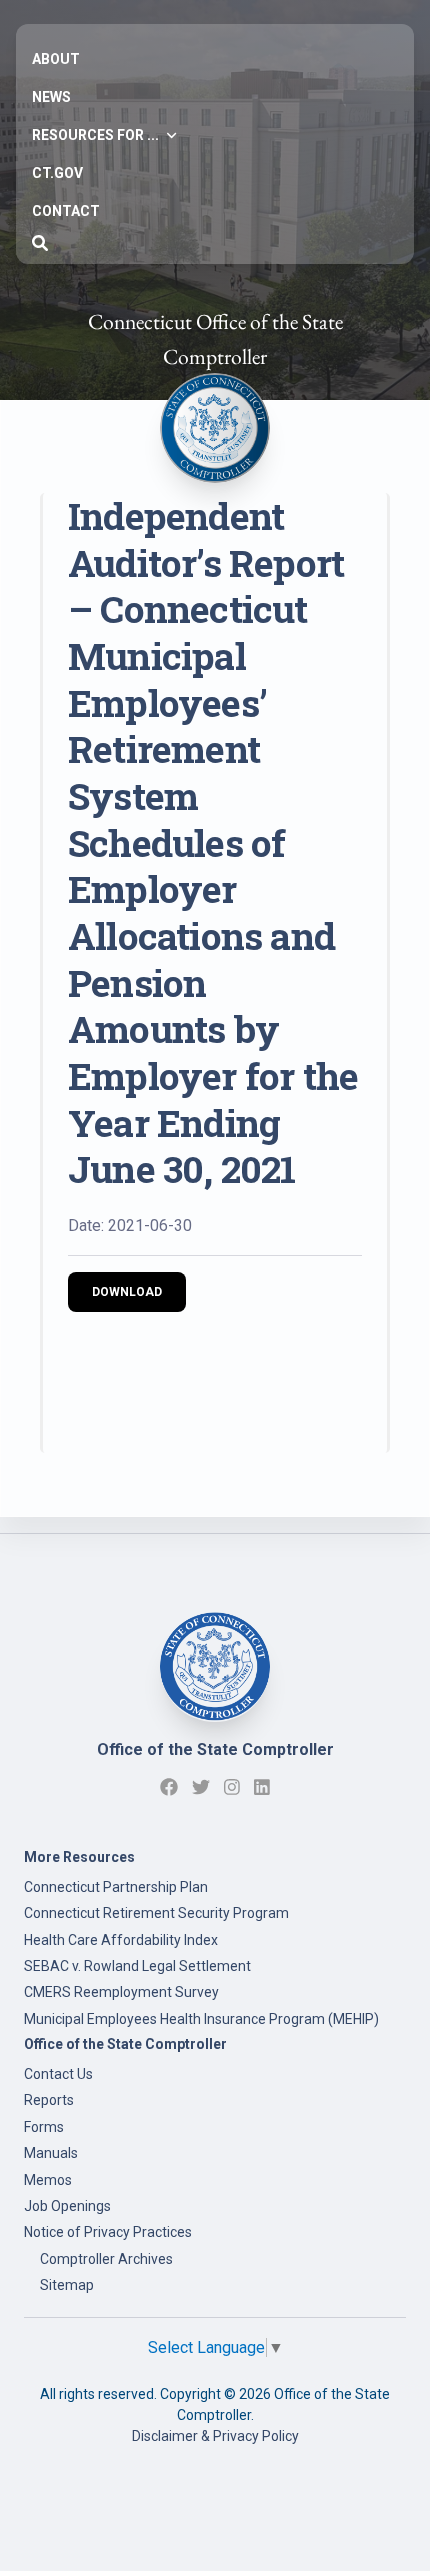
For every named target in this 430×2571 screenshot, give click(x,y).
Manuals (51, 2153)
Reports (49, 2100)
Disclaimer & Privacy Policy (215, 2436)
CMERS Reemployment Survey (121, 1992)
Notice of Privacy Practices (108, 2232)
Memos (48, 2180)
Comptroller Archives (106, 2259)
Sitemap (67, 2285)
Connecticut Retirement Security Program (156, 1913)
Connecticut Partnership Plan (116, 1887)
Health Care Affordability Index (121, 1940)
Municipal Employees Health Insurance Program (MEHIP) (201, 2019)
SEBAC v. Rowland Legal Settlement (137, 1966)
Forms (44, 2127)
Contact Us (58, 2074)
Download (127, 1292)
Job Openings (67, 2206)
